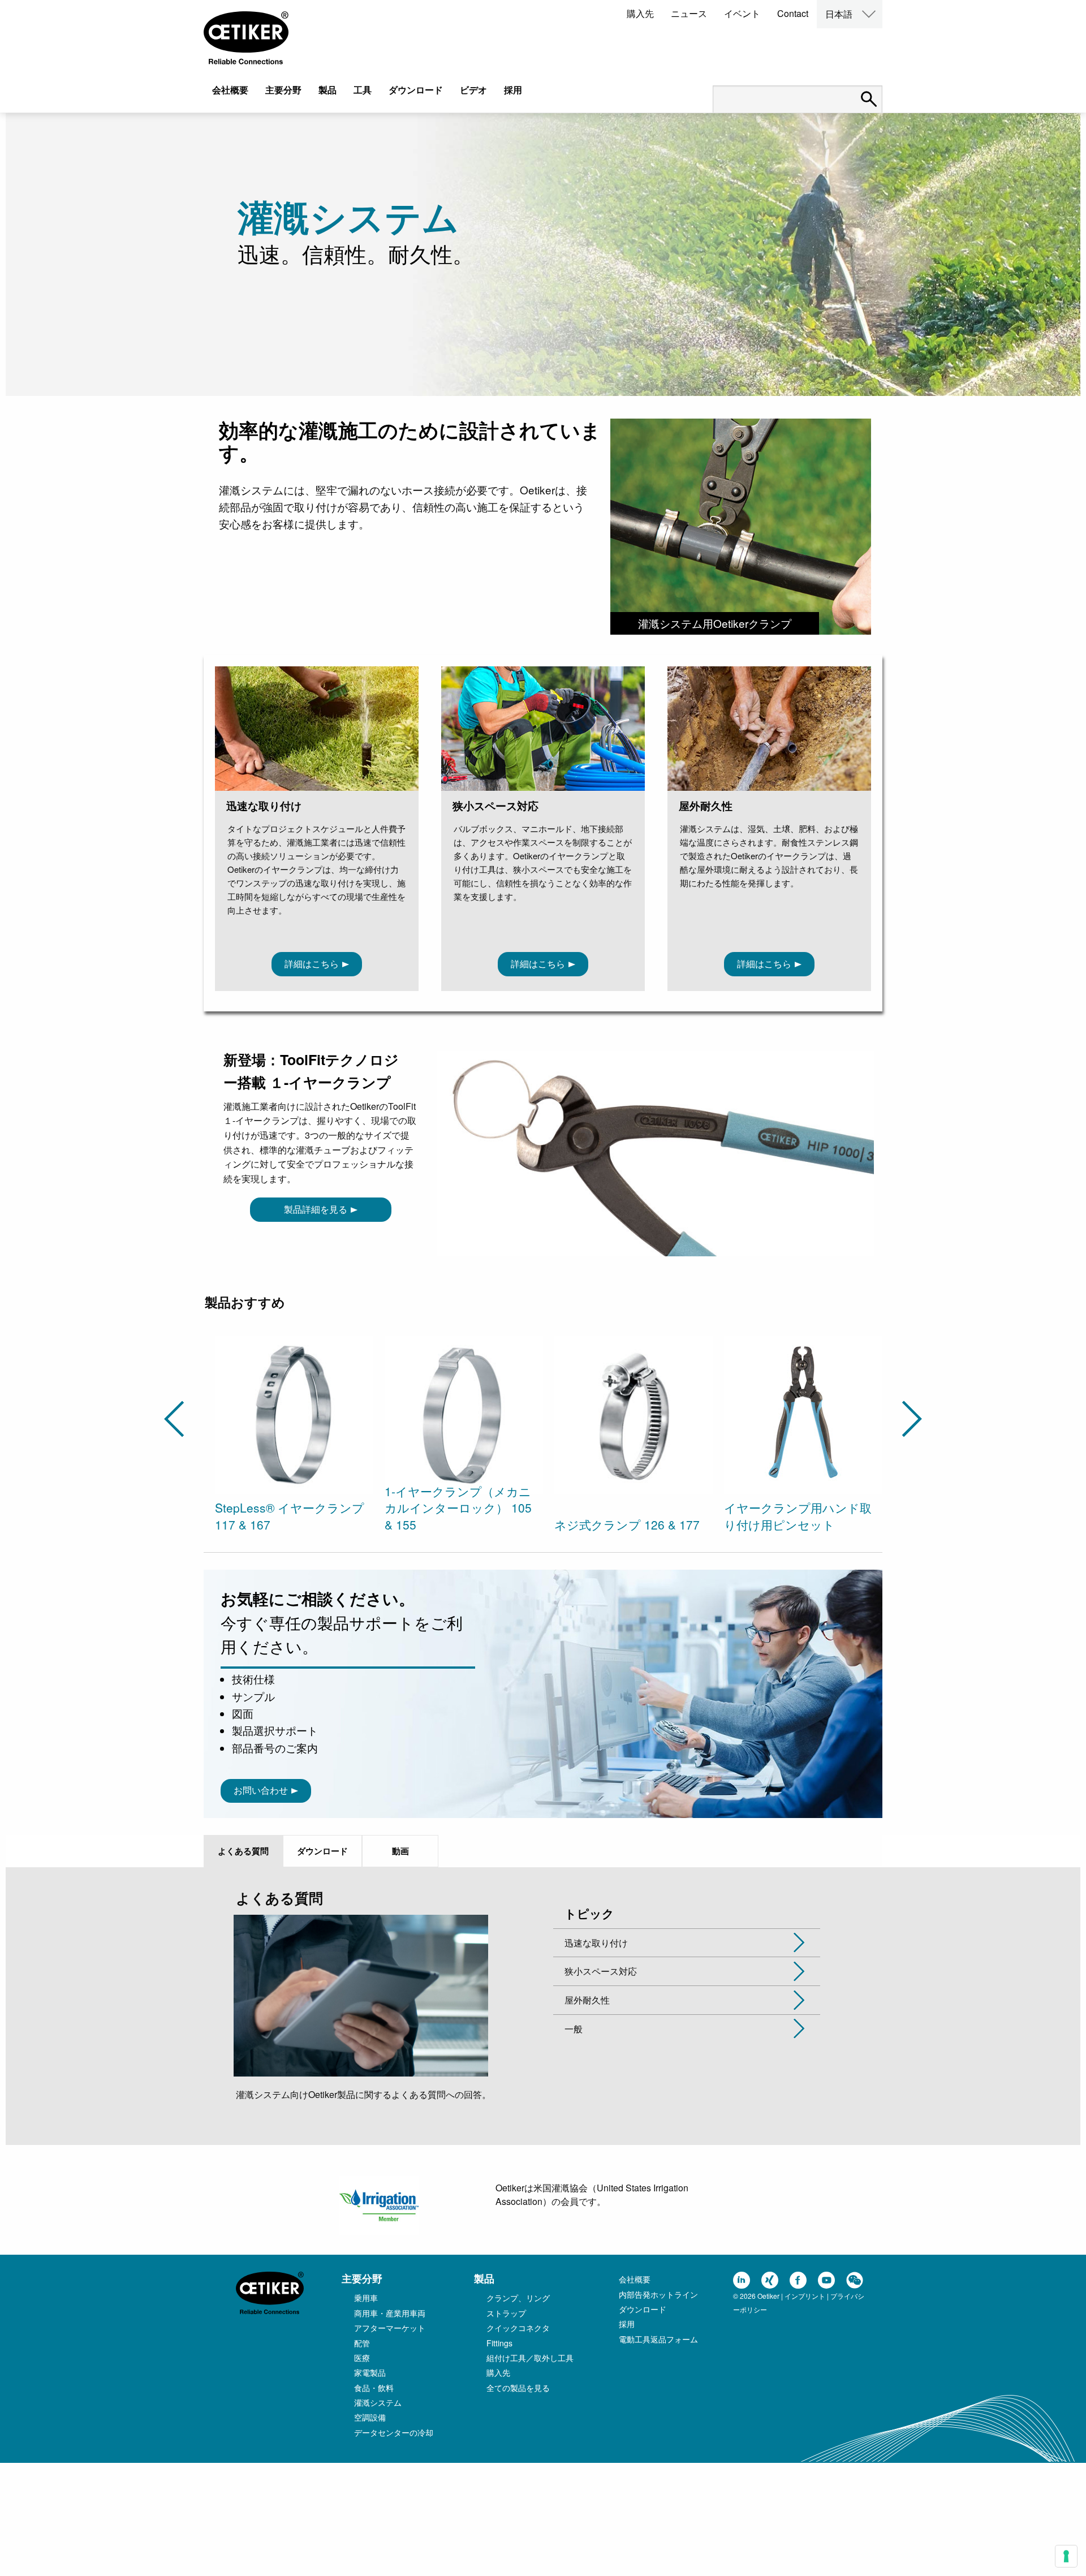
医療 (362, 2358)
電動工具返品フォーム (658, 2339)
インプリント (805, 2296)
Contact (793, 13)
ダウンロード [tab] (322, 1851)
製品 (327, 90)
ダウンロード (416, 90)
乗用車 (366, 2298)
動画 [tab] (400, 1851)
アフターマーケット (390, 2328)
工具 (363, 90)
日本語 (839, 14)
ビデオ (473, 90)
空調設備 (370, 2417)
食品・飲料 (374, 2388)
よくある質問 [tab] (243, 1851)
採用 (513, 90)
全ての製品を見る (518, 2388)
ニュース (689, 13)
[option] (294, 1436)
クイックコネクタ (518, 2328)
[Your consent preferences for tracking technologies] (1066, 2556)
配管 (362, 2343)
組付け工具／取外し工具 (530, 2358)
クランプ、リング (518, 2298)
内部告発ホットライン (658, 2294)
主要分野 (283, 90)
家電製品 (370, 2372)
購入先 (640, 13)
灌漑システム (378, 2402)
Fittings (499, 2343)
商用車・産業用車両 (390, 2313)
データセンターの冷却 (394, 2432)
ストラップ (506, 2313)
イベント (742, 13)
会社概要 (230, 90)
